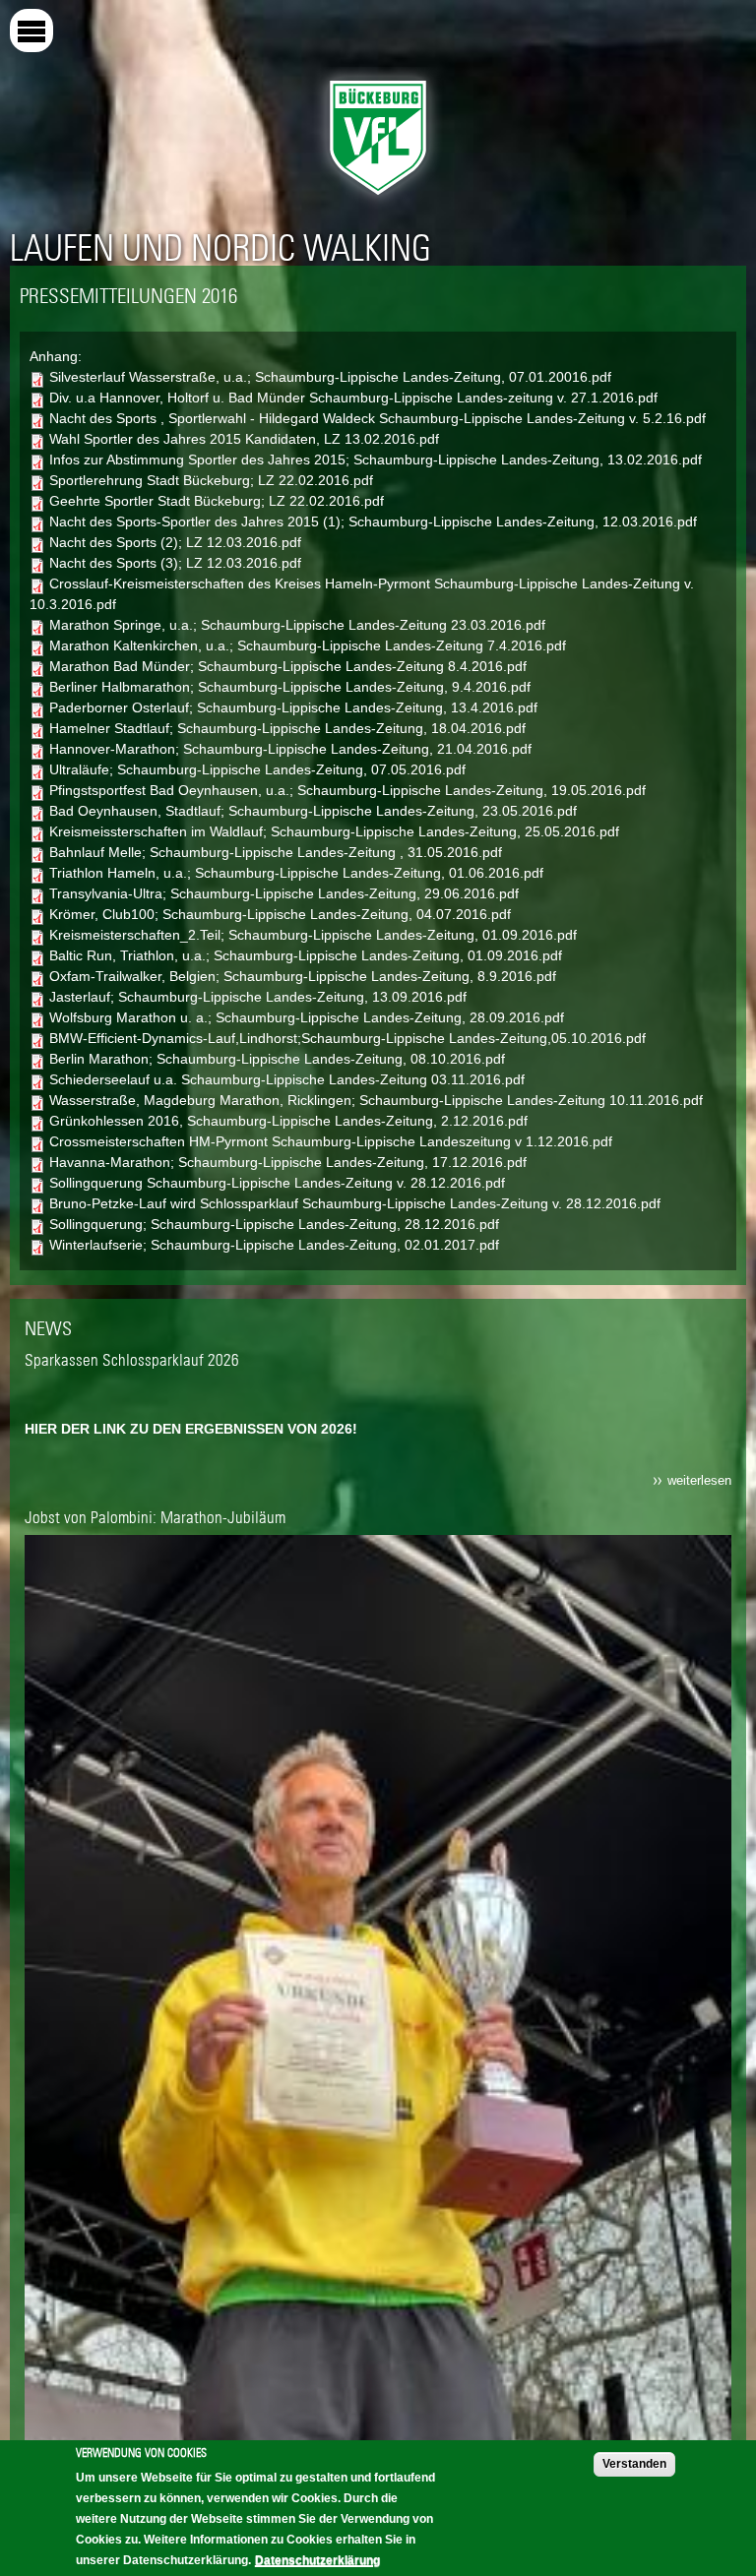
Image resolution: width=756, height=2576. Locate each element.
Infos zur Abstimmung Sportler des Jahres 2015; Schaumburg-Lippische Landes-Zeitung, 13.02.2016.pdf (376, 460)
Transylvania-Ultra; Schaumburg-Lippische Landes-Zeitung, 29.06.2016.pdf (284, 893)
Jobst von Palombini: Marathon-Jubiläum (155, 1517)
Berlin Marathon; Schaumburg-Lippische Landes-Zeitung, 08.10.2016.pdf (277, 1059)
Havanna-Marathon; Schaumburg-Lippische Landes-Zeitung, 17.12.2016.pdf (288, 1162)
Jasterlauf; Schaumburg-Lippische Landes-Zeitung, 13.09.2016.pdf (258, 997)
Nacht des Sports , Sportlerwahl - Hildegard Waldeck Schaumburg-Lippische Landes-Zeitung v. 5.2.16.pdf (378, 418)
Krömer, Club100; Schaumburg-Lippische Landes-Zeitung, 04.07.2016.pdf (280, 914)
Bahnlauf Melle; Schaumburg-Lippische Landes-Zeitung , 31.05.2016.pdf (276, 852)
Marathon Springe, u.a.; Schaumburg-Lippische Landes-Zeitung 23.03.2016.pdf (297, 625)
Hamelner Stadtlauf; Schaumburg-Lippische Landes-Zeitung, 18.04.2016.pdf (287, 728)
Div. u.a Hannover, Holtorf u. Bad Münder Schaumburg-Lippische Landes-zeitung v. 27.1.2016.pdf (353, 398)
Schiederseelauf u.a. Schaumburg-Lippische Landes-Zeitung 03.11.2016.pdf (287, 1079)
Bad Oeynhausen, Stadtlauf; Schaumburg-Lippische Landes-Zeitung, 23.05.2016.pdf (313, 811)
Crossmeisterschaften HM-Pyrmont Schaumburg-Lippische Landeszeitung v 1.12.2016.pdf (331, 1141)
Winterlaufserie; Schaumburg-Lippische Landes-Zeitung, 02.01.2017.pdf (274, 1245)
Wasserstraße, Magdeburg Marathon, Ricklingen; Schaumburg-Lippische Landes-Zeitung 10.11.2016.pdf (376, 1100)
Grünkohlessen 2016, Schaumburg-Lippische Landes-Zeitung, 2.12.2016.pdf (288, 1121)
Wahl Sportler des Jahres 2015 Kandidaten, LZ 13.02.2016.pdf (244, 439)
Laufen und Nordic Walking (220, 248)
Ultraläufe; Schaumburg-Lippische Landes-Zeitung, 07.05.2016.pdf (257, 769)
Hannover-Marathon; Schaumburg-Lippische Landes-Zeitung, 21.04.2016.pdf (290, 749)
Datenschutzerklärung (317, 2560)
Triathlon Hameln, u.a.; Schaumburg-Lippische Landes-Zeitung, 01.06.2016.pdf (296, 873)
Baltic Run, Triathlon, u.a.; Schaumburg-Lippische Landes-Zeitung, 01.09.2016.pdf (306, 955)
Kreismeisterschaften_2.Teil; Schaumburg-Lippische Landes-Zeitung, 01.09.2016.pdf (313, 935)
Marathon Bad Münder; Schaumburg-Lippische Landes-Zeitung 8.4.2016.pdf (288, 666)
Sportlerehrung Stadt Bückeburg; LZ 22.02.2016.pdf (211, 480)
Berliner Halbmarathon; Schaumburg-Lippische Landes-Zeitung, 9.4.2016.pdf (290, 687)
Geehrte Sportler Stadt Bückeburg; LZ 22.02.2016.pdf (217, 501)
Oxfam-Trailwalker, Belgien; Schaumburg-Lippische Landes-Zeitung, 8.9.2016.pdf (303, 976)
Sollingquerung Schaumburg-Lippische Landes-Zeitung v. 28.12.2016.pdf (277, 1183)
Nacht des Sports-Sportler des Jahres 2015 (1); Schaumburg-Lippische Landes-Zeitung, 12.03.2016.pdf (373, 521)
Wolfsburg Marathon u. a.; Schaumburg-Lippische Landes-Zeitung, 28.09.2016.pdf (307, 1017)
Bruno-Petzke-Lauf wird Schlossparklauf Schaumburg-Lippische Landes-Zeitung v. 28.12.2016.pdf (355, 1203)
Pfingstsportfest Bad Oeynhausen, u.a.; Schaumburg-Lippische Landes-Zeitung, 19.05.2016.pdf (347, 790)
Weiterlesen (699, 1481)
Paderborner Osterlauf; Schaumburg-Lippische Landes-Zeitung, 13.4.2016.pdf (293, 707)
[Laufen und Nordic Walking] (378, 200)
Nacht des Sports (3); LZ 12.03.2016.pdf (175, 563)
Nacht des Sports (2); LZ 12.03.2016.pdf (175, 542)
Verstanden (634, 2464)
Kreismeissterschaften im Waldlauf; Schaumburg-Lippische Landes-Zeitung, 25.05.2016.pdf (334, 831)
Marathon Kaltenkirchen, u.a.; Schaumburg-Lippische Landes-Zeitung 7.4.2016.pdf (308, 645)
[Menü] (31, 31)
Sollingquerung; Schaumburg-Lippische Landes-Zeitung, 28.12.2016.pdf (274, 1224)
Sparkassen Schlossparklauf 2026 (132, 1360)
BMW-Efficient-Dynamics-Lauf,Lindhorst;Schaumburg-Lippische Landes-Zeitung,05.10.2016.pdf (347, 1038)
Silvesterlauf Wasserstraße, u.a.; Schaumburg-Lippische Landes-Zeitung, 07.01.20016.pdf (330, 377)
